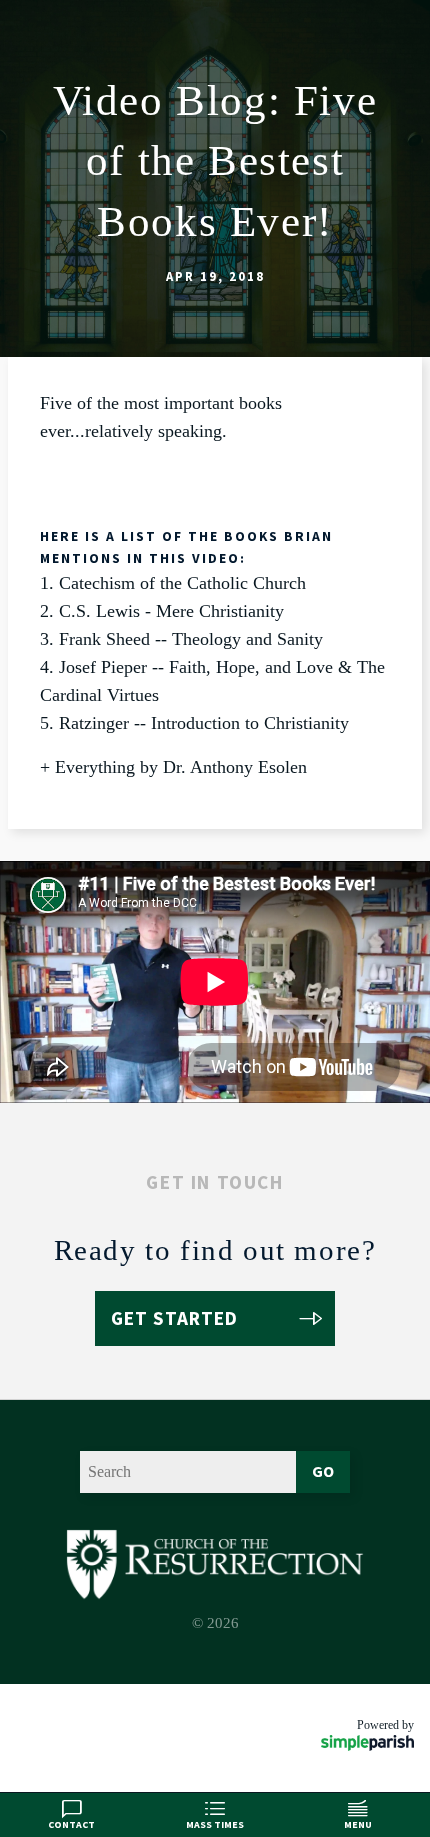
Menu (358, 1824)
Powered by (385, 1725)
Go (323, 1471)
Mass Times (215, 1824)
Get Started (174, 1318)
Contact (71, 1824)
